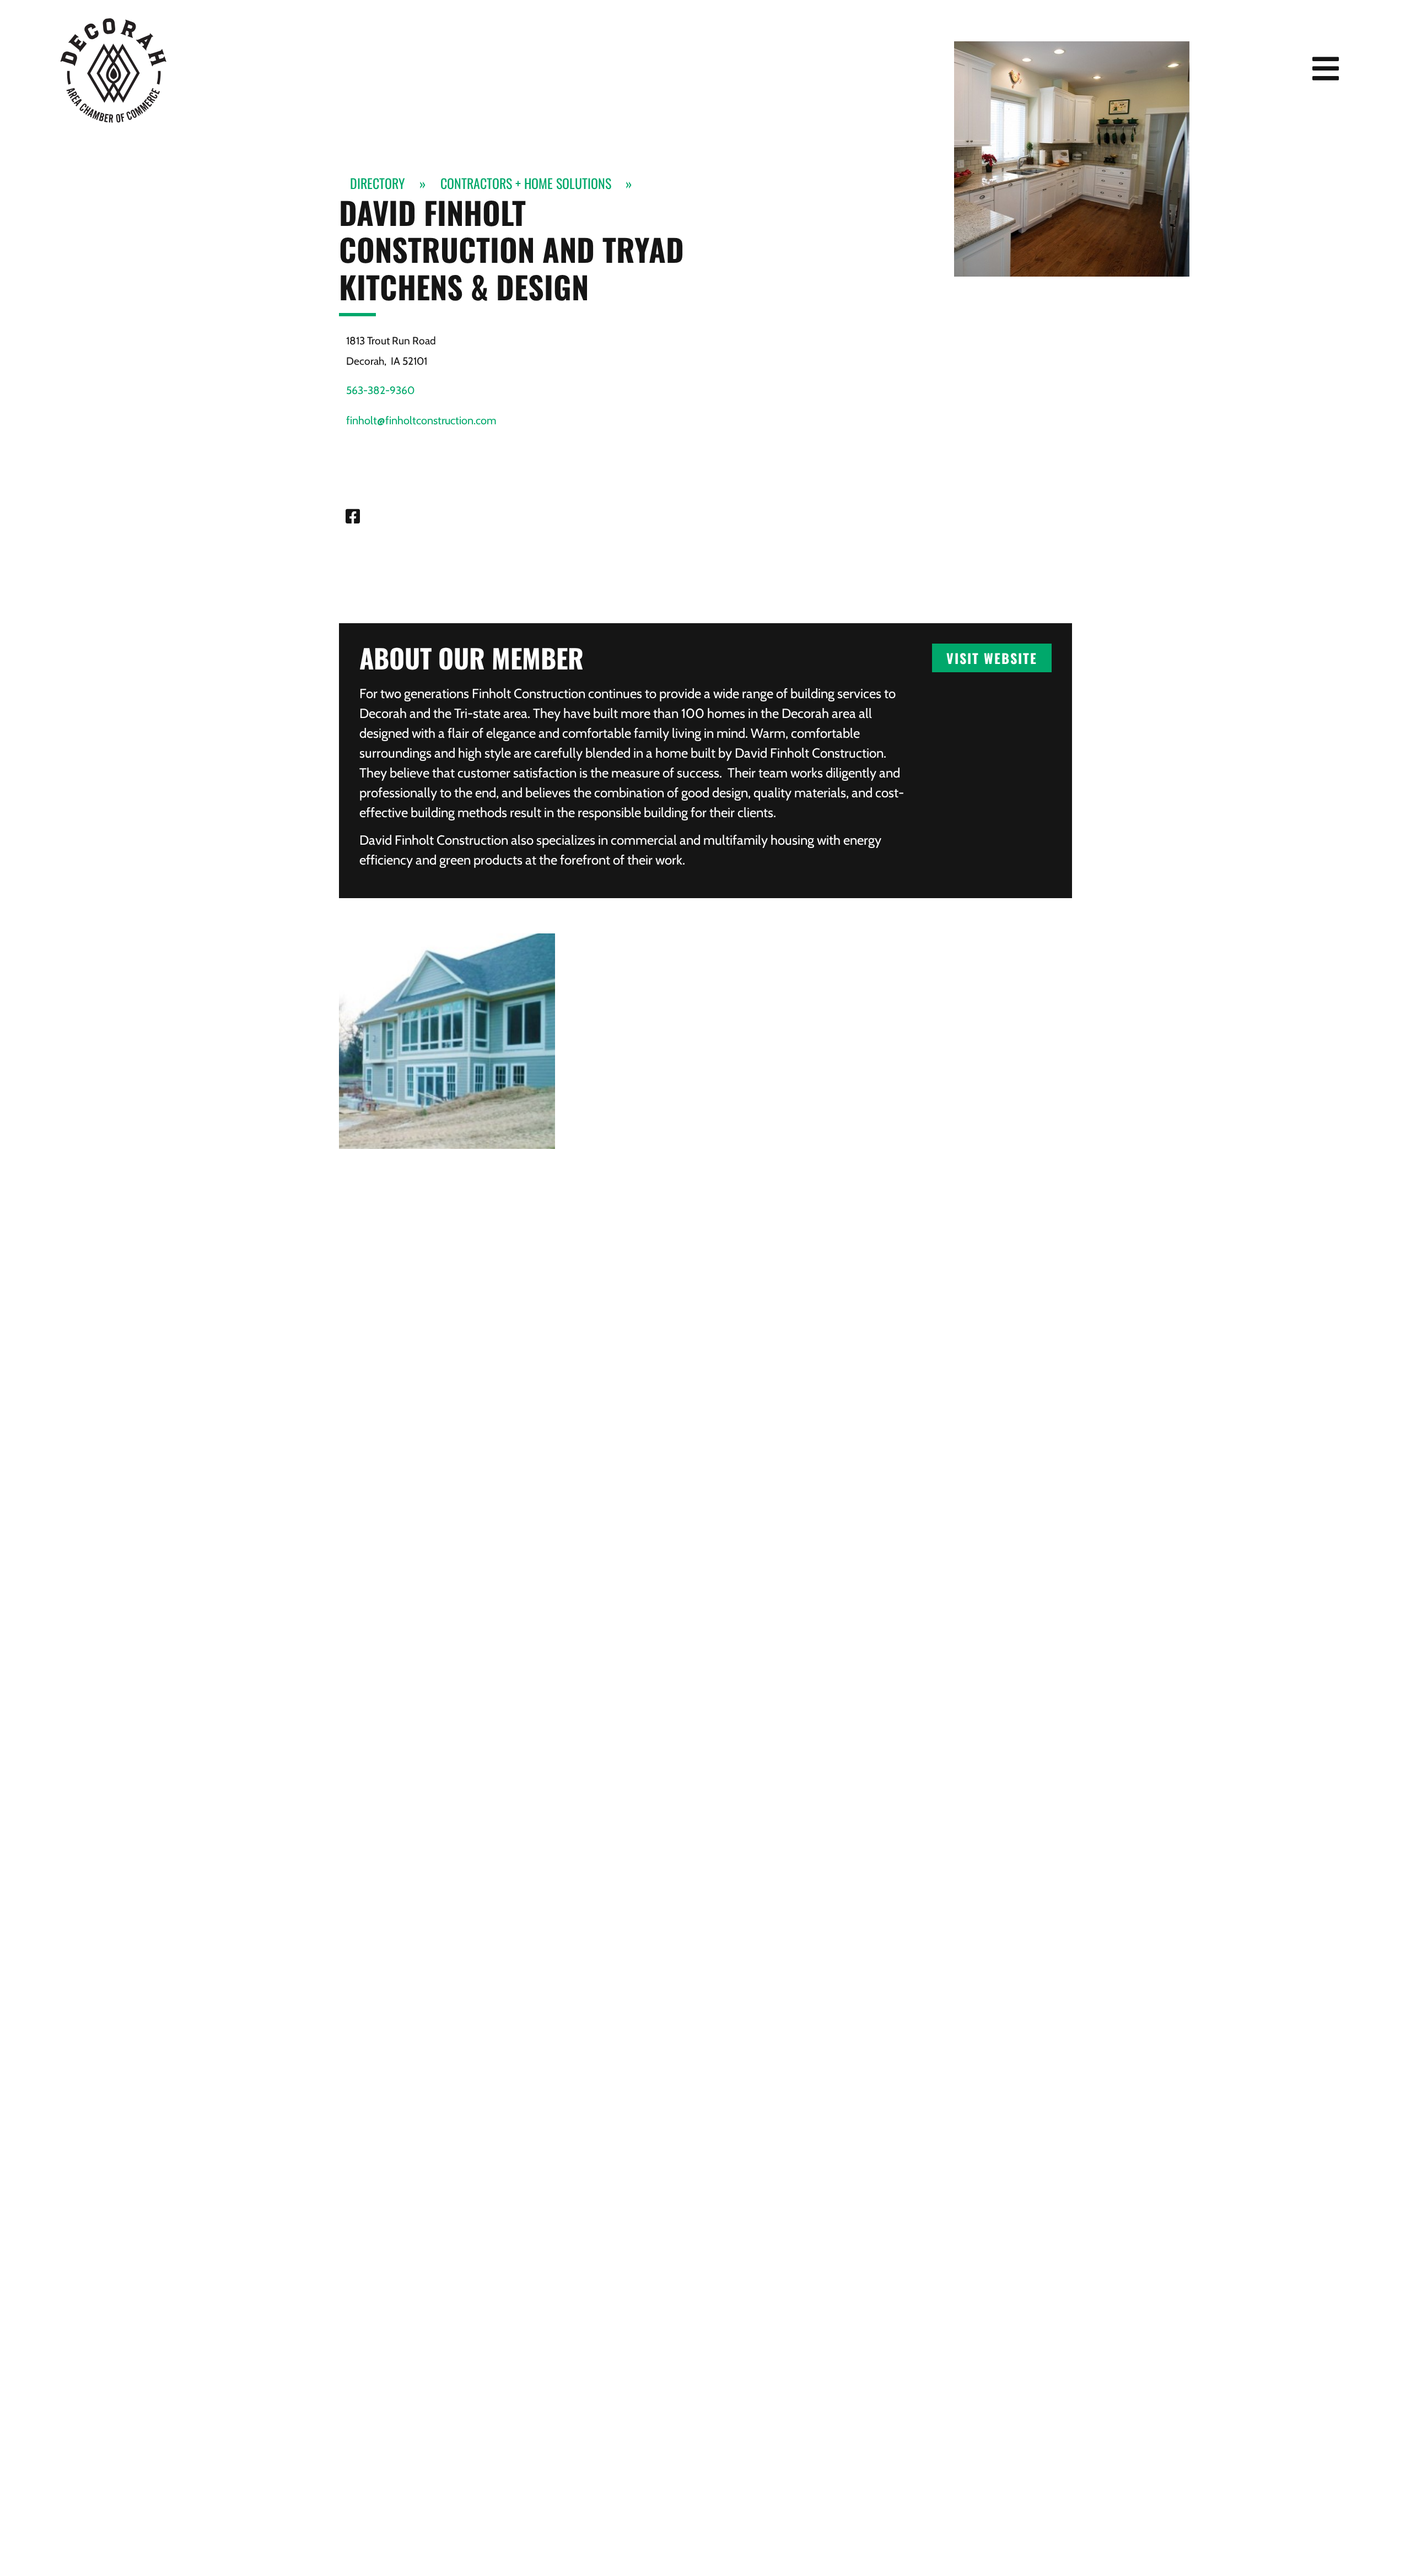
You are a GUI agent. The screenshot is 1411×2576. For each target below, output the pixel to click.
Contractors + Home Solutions (526, 183)
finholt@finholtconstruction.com (421, 420)
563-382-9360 (380, 390)
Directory (378, 183)
